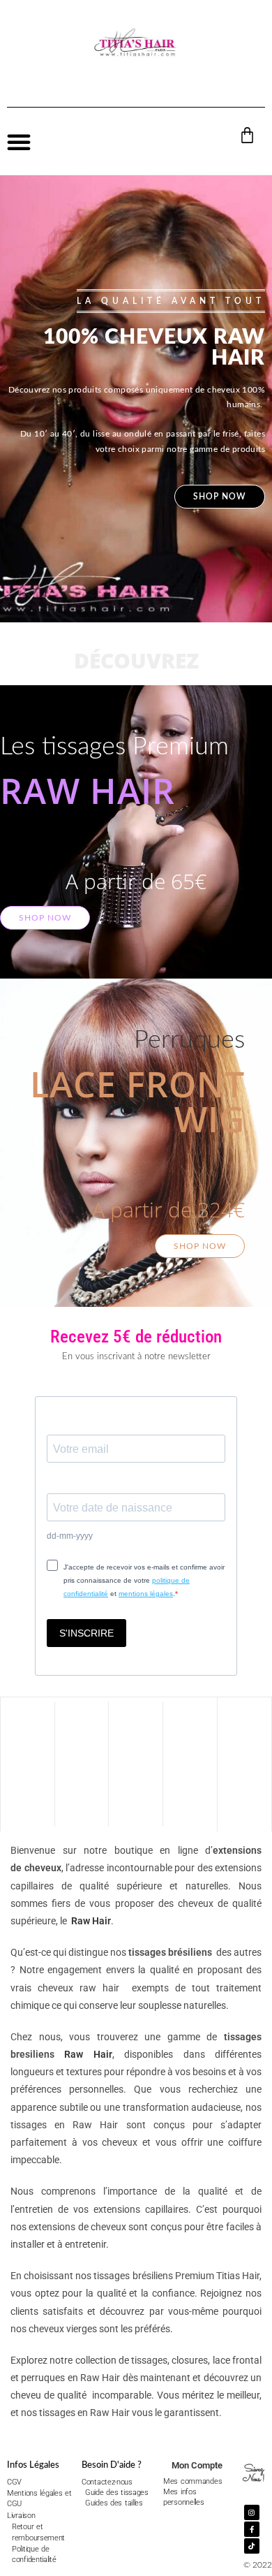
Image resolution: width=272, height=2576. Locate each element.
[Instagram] (252, 2512)
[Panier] (247, 135)
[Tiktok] (252, 2546)
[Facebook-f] (252, 2529)
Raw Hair (91, 1921)
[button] (19, 142)
